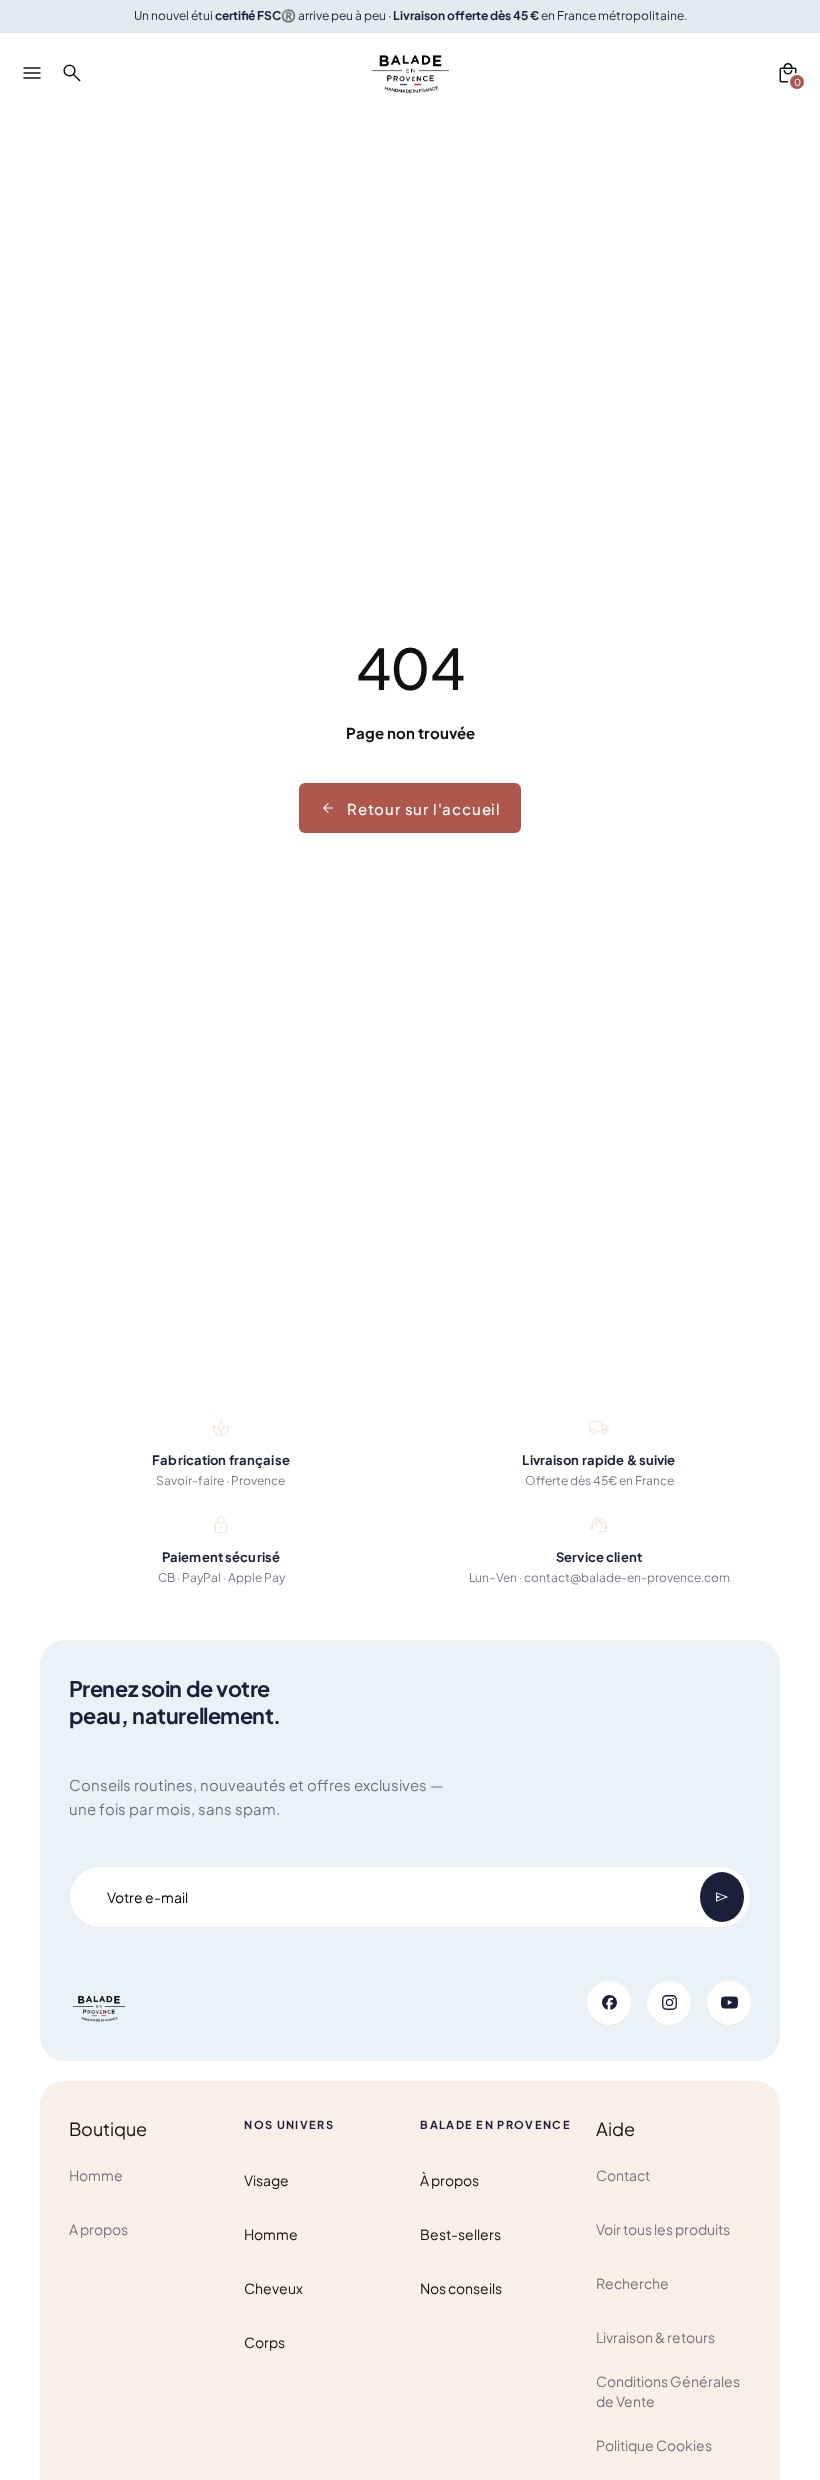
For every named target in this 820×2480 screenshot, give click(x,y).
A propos (98, 2229)
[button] (788, 73)
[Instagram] (669, 2003)
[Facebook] (609, 2003)
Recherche (632, 2283)
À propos (449, 2180)
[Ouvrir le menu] (32, 73)
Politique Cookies (654, 2445)
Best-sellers (460, 2234)
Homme (96, 2175)
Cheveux (273, 2288)
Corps (264, 2342)
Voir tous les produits (663, 2229)
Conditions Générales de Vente (668, 2391)
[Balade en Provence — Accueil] (410, 73)
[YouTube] (729, 2003)
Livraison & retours (655, 2337)
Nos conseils (461, 2288)
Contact (623, 2175)
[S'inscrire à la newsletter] (722, 1897)
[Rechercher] (72, 73)
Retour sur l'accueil (424, 808)
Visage (266, 2180)
